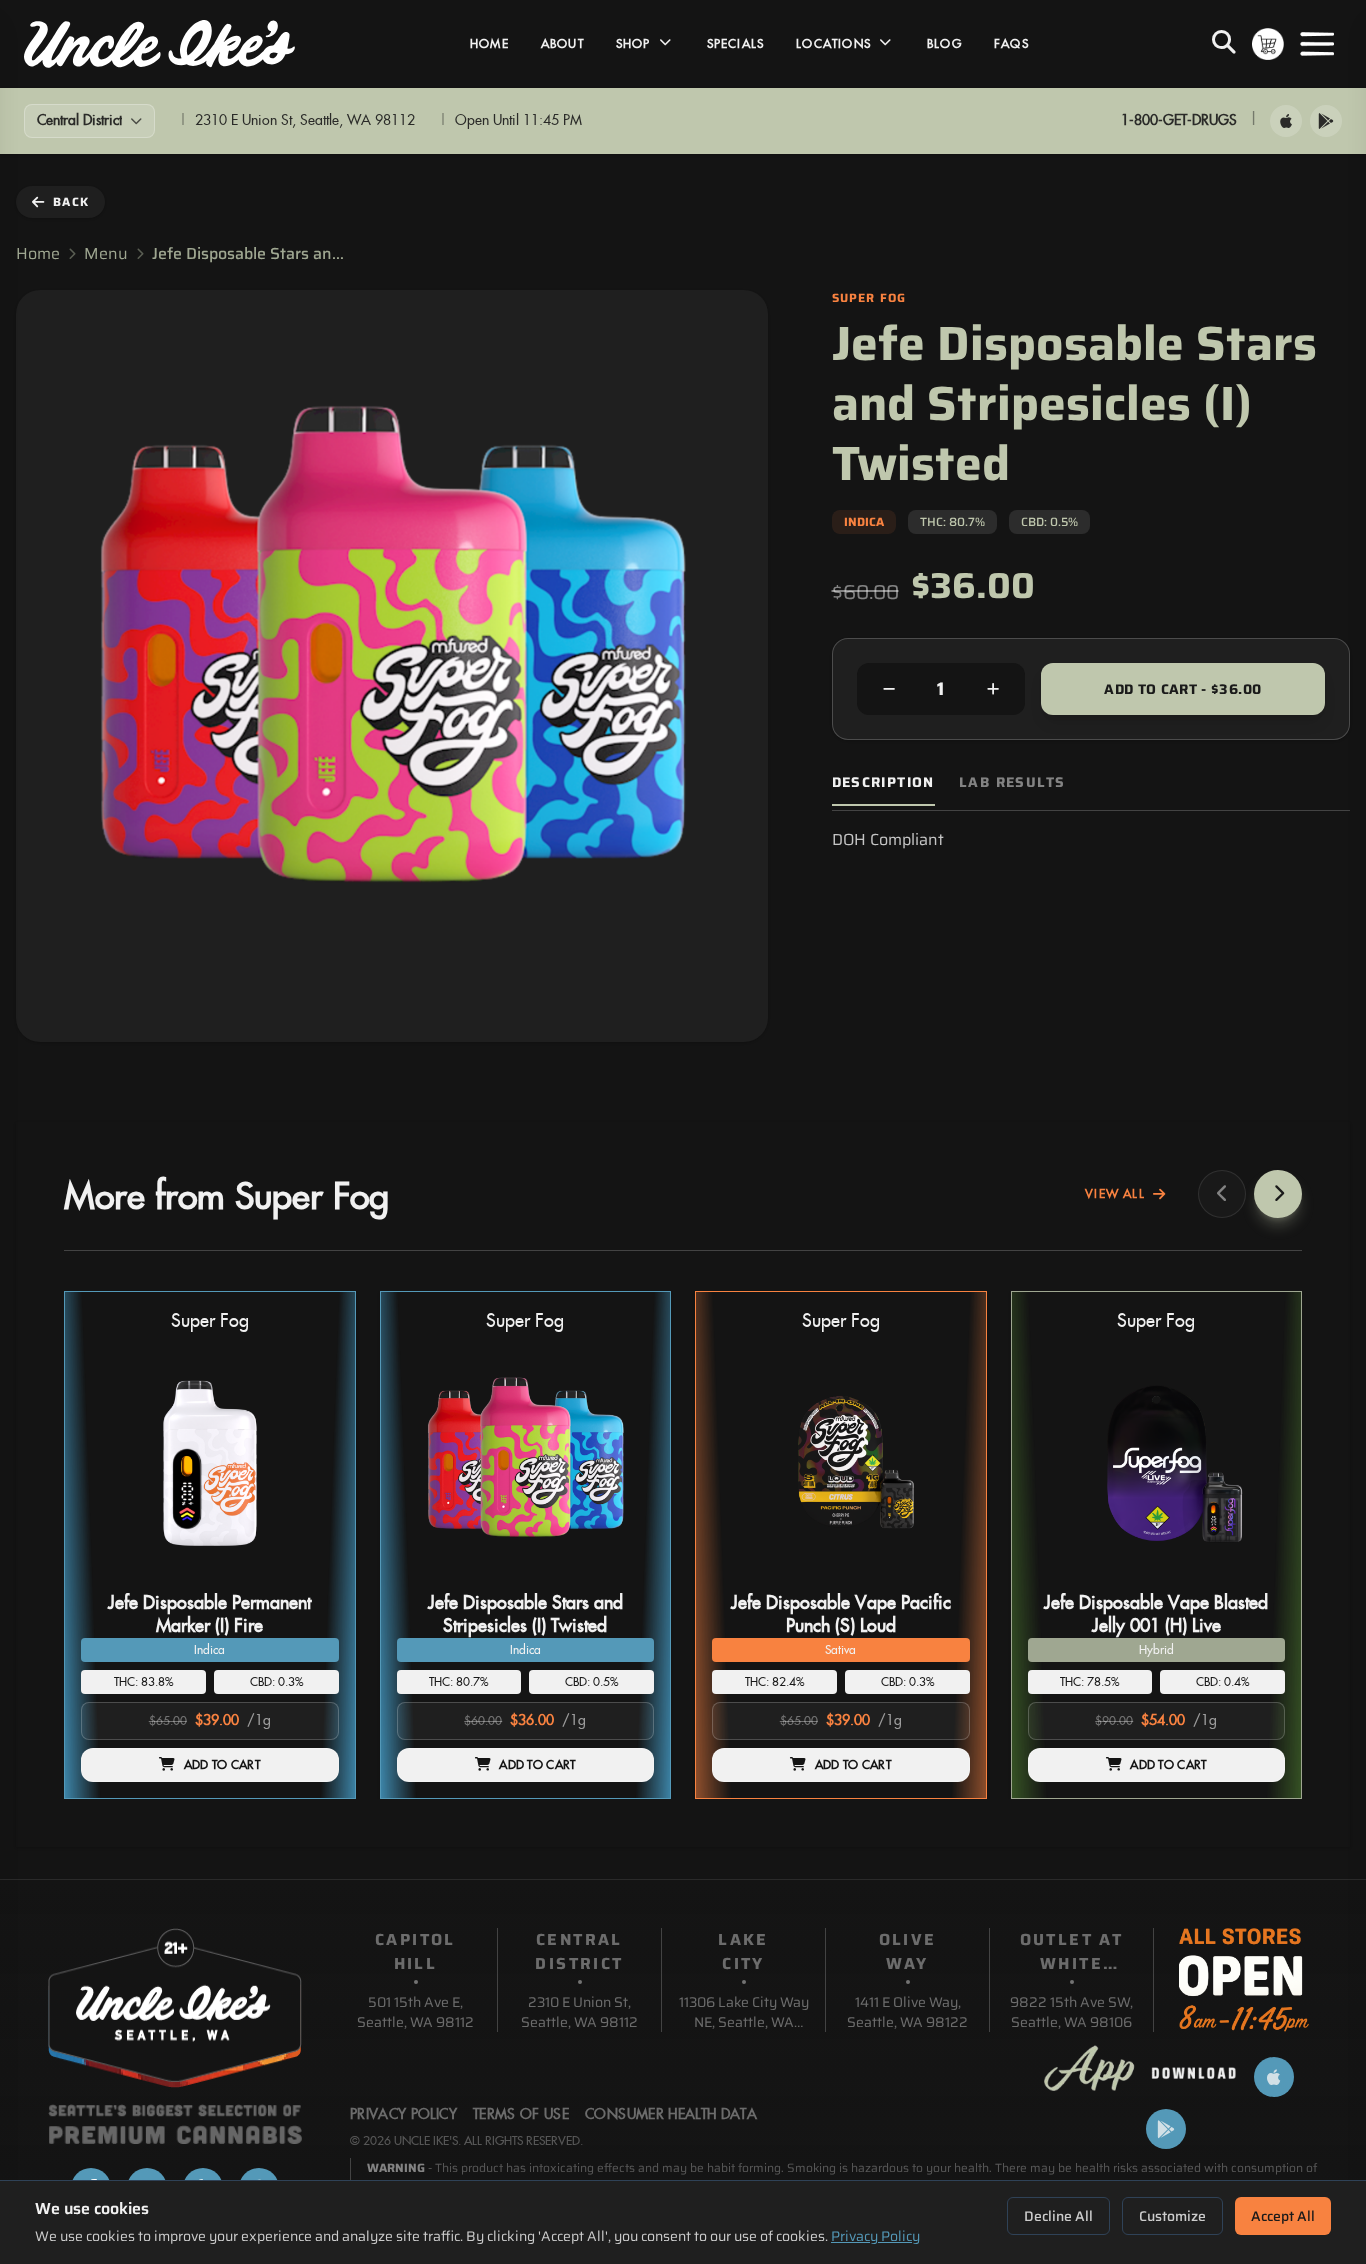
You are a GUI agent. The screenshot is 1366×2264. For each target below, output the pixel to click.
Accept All (1283, 2216)
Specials (736, 44)
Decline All (1058, 2216)
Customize (1172, 2216)
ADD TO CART (222, 1765)
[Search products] (1224, 44)
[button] (210, 1545)
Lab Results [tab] (1012, 782)
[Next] (1278, 1194)
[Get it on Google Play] (1326, 121)
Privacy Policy (875, 2236)
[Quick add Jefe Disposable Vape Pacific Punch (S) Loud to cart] (938, 1577)
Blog (944, 44)
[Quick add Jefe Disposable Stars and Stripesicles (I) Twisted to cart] (622, 1577)
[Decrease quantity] (889, 689)
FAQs (1011, 44)
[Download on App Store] (1286, 121)
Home (489, 44)
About (562, 44)
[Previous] (1222, 1194)
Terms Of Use (521, 2115)
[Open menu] (1317, 44)
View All (1115, 1194)
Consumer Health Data (671, 2115)
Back (71, 201)
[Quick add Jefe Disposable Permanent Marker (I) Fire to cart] (307, 1577)
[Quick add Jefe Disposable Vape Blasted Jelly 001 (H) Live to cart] (1253, 1577)
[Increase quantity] (993, 689)
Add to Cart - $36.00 (1182, 689)
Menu (106, 254)
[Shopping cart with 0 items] (1268, 44)
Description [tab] (883, 782)
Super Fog (210, 1321)
